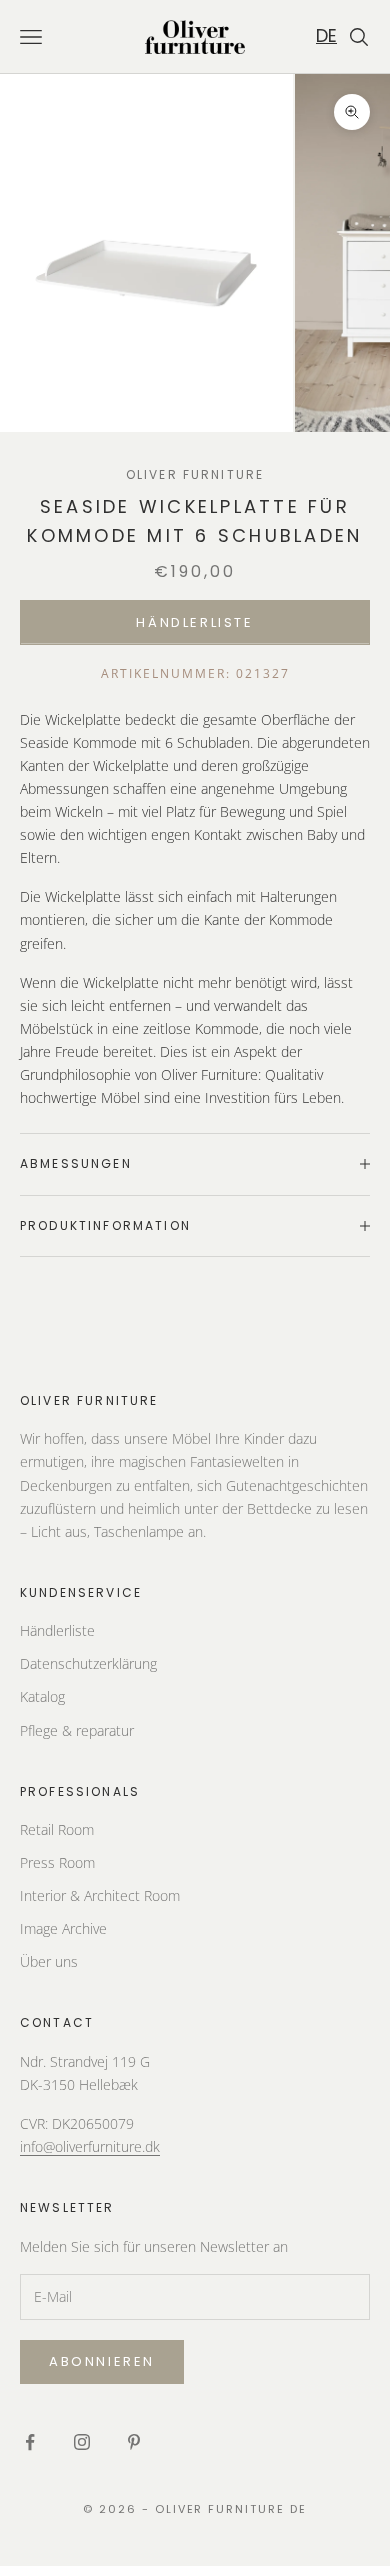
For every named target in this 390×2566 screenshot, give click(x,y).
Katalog (42, 1696)
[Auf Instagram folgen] (82, 2442)
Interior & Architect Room (100, 1895)
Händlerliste (194, 622)
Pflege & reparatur (77, 1730)
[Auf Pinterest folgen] (134, 2442)
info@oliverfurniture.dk (90, 2146)
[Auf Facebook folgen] (30, 2442)
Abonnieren (102, 2361)
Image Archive (63, 1928)
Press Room (57, 1862)
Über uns (49, 1961)
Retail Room (57, 1829)
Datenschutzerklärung (88, 1663)
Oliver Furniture (195, 474)
